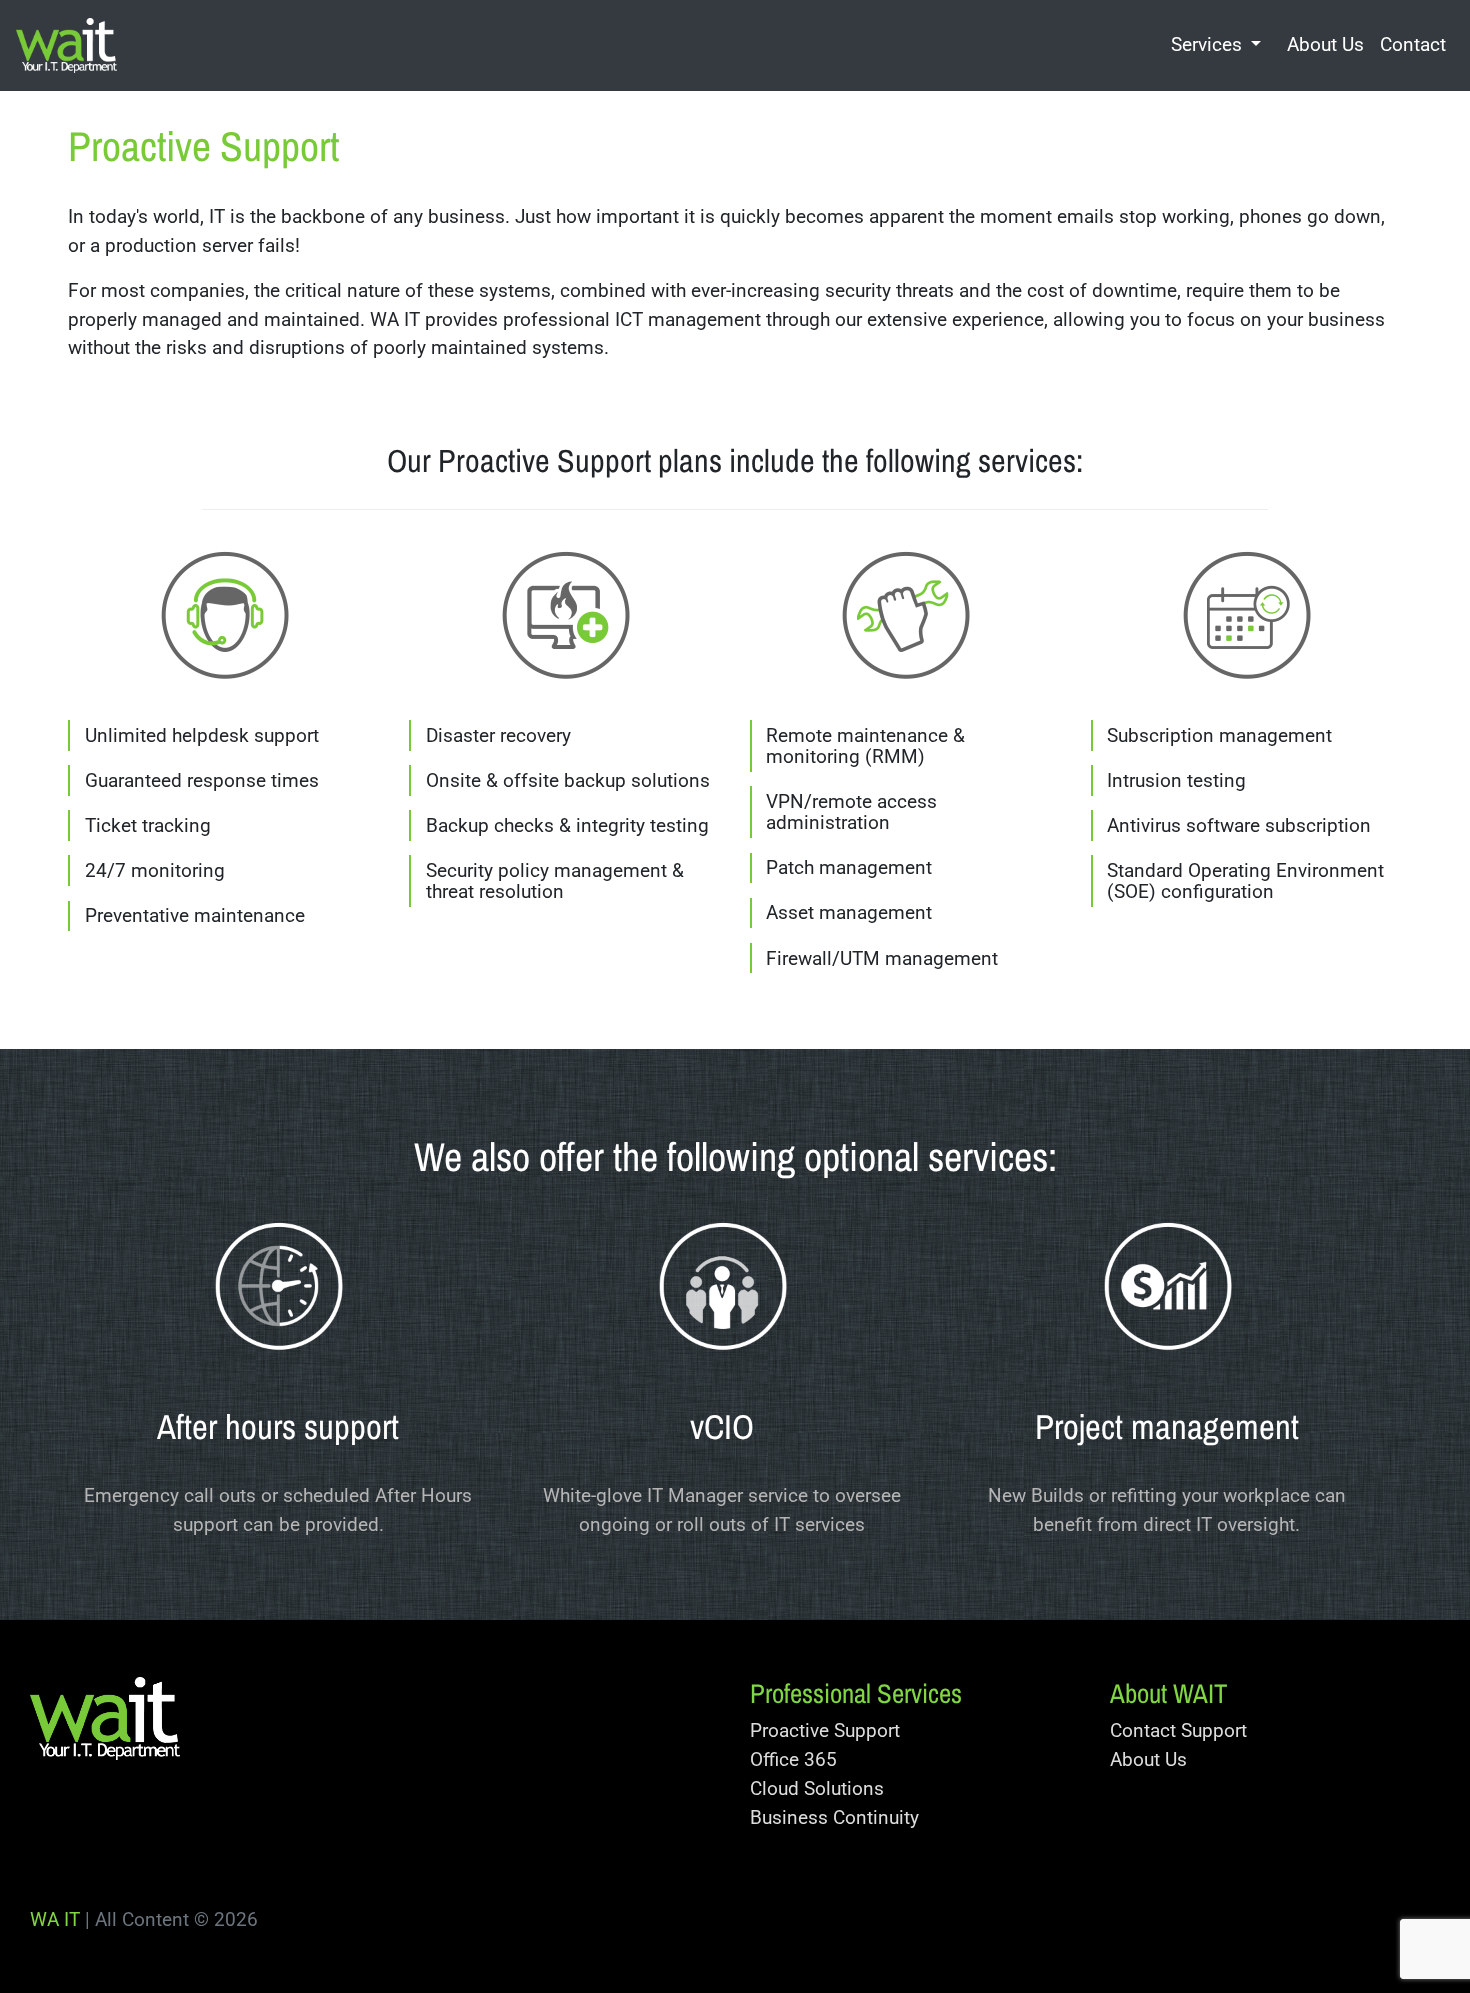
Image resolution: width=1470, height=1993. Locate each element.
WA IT (55, 1919)
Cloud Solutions (817, 1788)
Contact (1413, 44)
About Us (1325, 44)
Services (1206, 44)
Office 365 (793, 1759)
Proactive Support (825, 1730)
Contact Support (1178, 1730)
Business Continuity (834, 1817)
